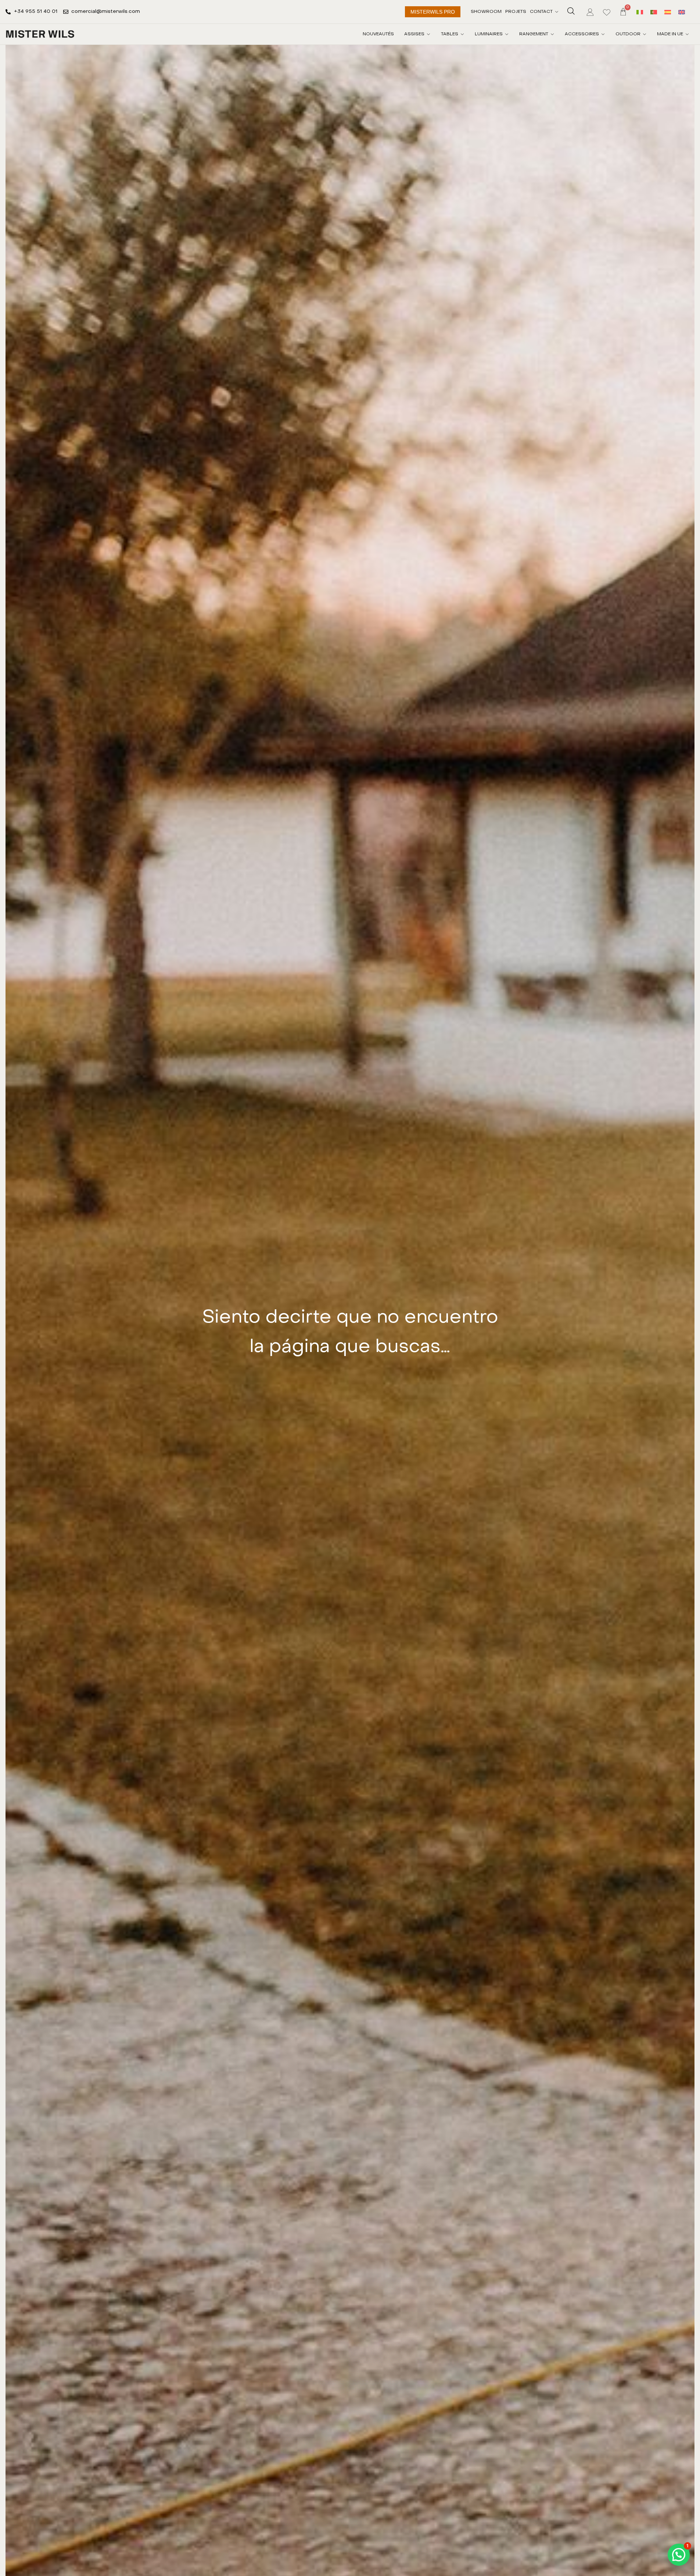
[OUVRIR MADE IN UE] (687, 34)
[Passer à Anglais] (682, 12)
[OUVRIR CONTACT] (557, 12)
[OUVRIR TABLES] (462, 34)
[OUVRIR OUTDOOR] (645, 34)
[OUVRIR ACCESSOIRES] (603, 34)
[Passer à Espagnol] (668, 12)
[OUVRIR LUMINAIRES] (507, 34)
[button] (679, 2555)
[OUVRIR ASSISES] (428, 34)
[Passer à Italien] (640, 12)
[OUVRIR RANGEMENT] (552, 34)
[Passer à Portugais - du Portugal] (654, 12)
